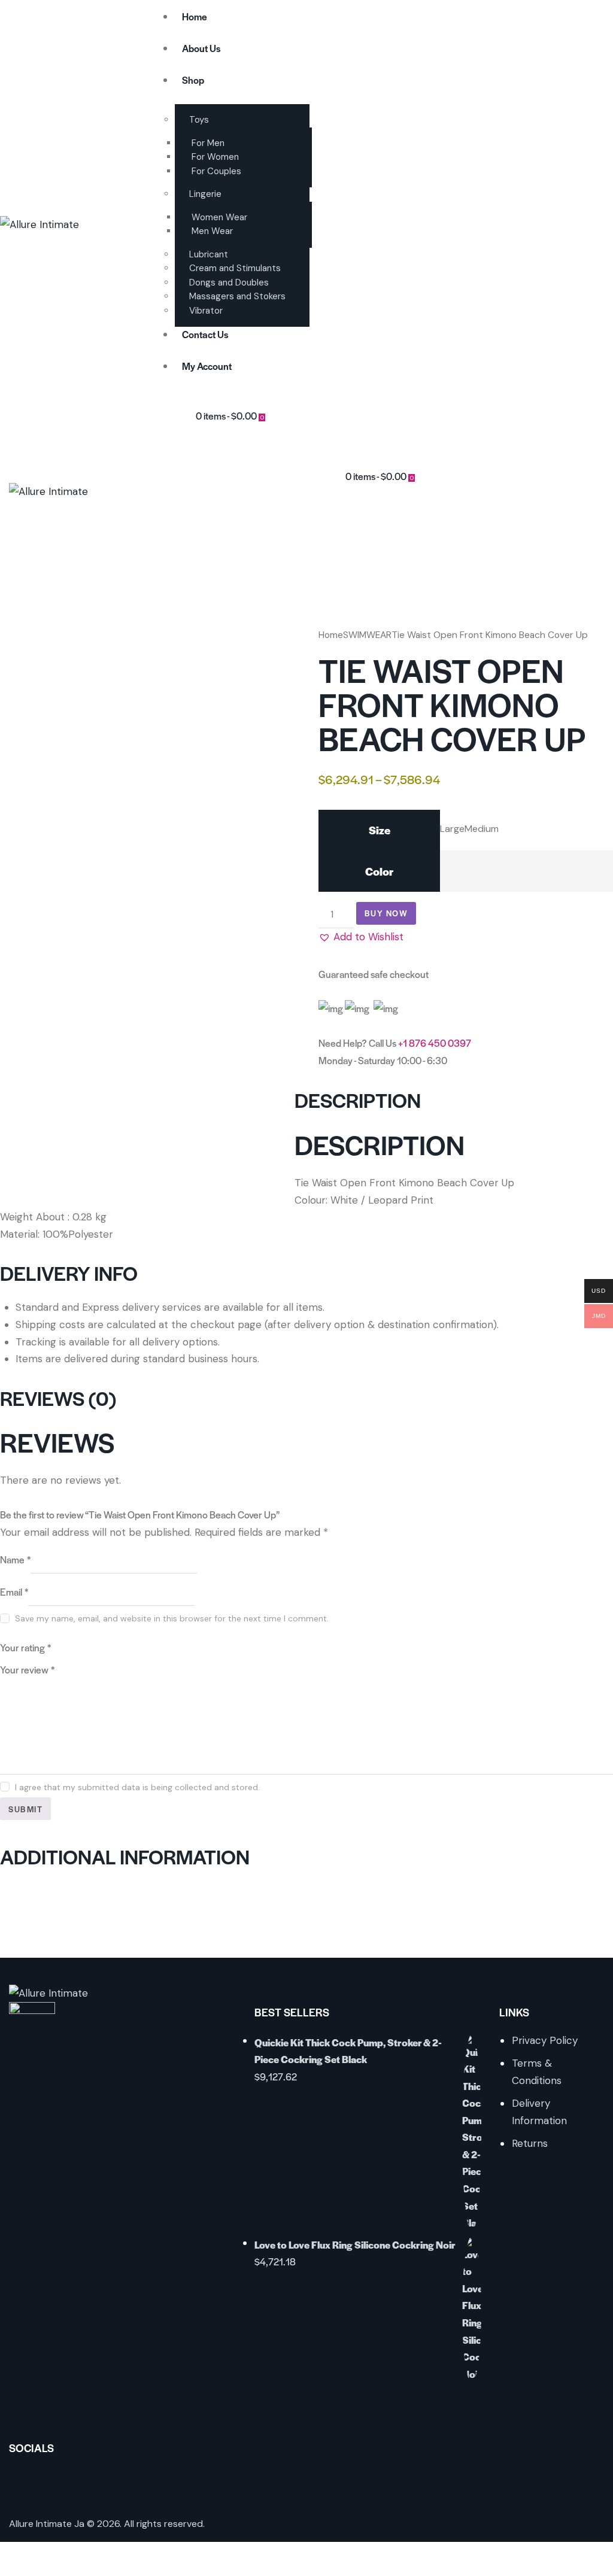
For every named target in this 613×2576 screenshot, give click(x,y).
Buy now (386, 913)
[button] (361, 937)
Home (331, 635)
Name (15, 1559)
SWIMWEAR (367, 635)
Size (380, 830)
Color (379, 871)
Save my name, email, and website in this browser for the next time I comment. (172, 1618)
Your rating (25, 1647)
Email (14, 1592)
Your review (27, 1670)
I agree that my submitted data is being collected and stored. (137, 1787)
